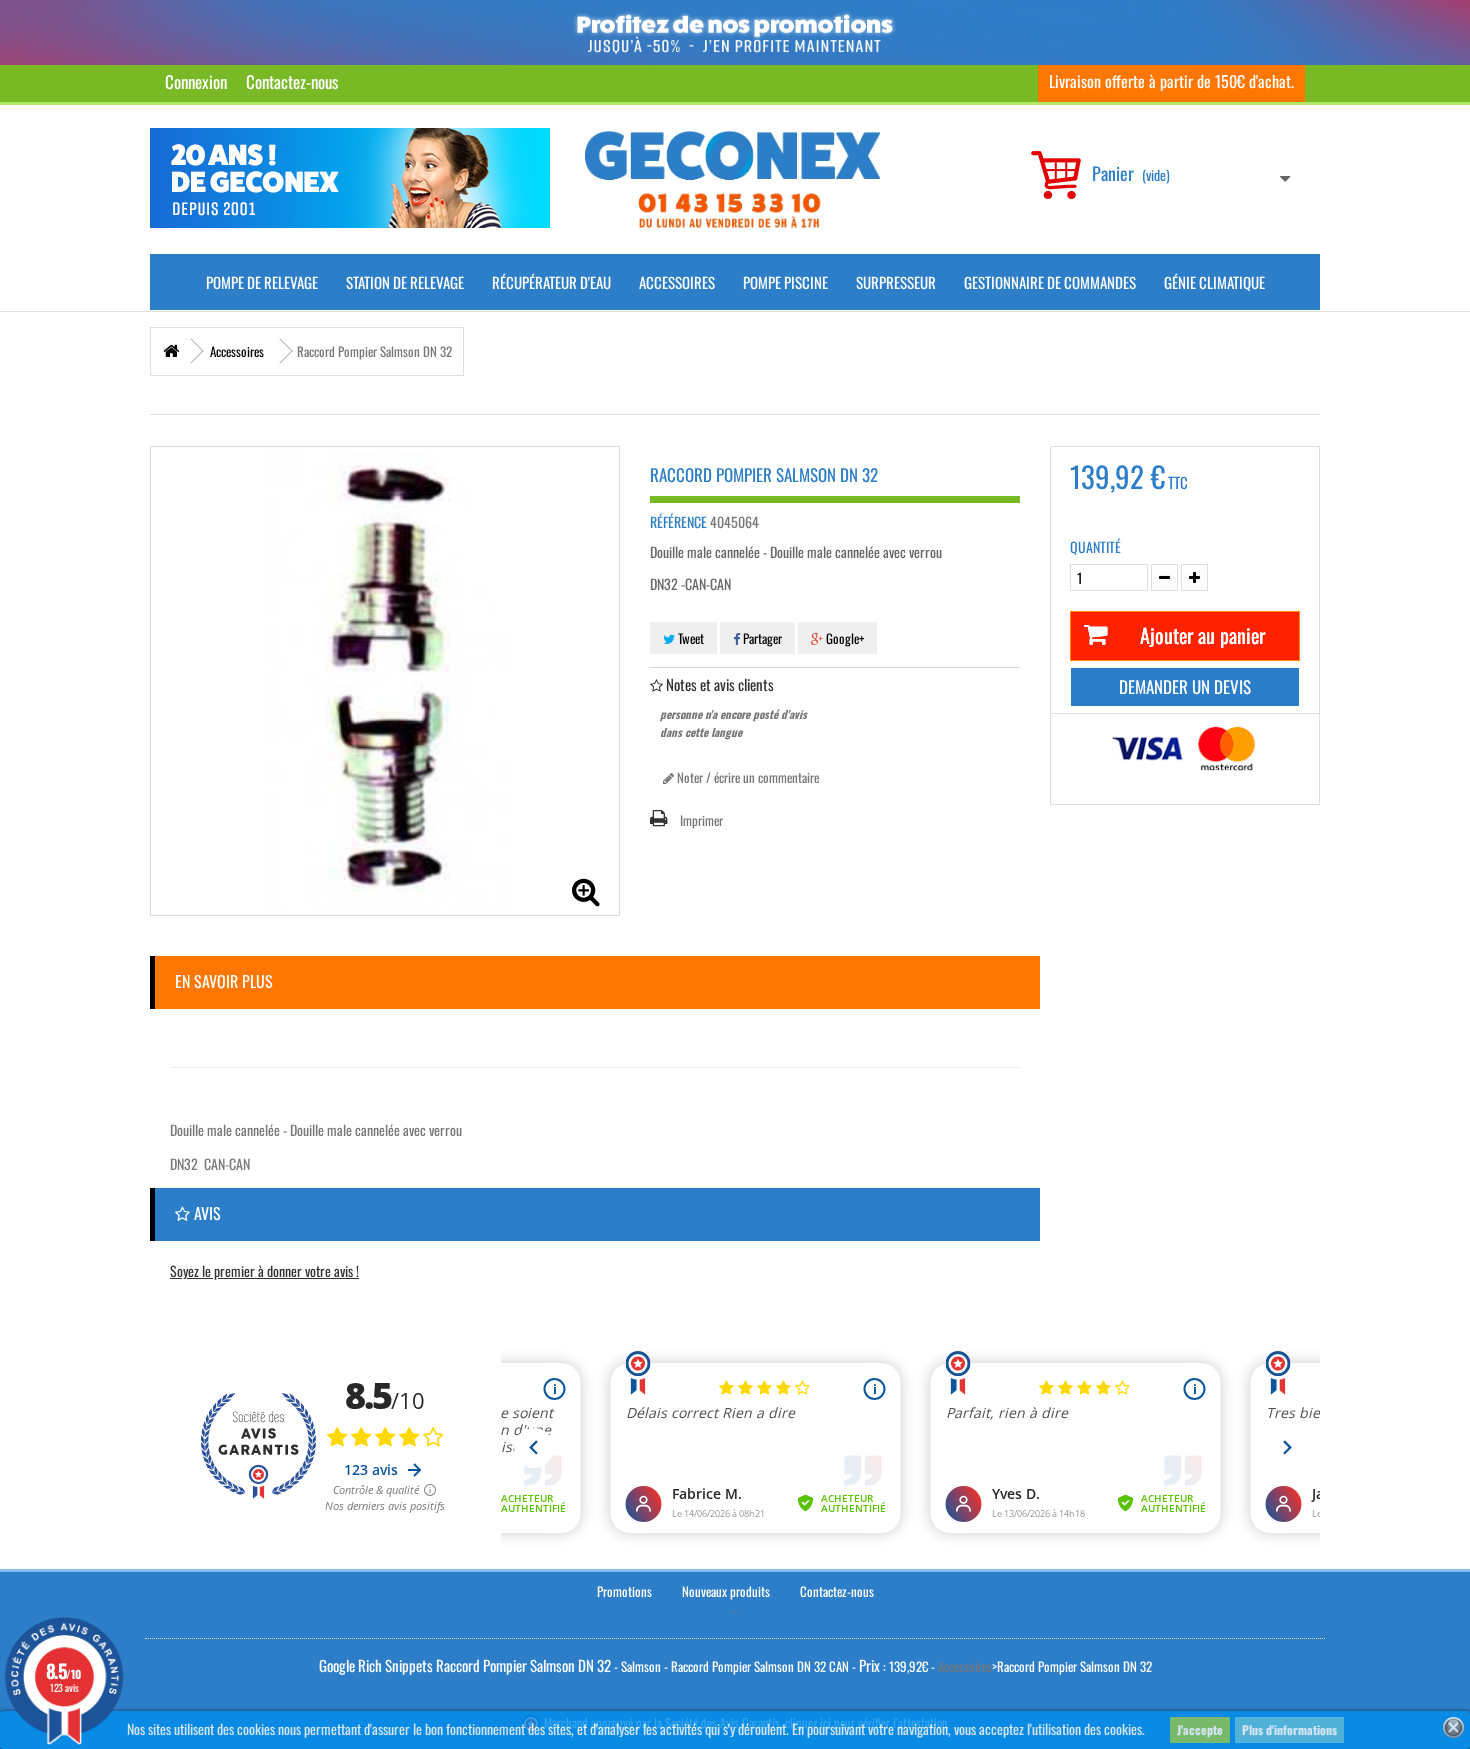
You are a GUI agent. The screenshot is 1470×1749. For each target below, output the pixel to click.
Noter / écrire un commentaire (746, 777)
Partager (761, 638)
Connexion (196, 81)
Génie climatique (1214, 282)
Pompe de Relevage (262, 282)
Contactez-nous (292, 81)
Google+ (843, 638)
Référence (678, 522)
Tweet (689, 638)
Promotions (624, 1591)
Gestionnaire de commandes (1050, 282)
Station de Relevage (405, 282)
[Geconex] (732, 179)
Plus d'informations (1289, 1729)
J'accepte (1200, 1729)
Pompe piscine (785, 282)
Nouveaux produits (726, 1591)
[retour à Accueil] (171, 351)
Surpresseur (896, 282)
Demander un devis (1185, 686)
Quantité (1095, 547)
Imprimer (701, 820)
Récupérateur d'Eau (551, 282)
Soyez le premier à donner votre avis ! (264, 1270)
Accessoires (677, 282)
